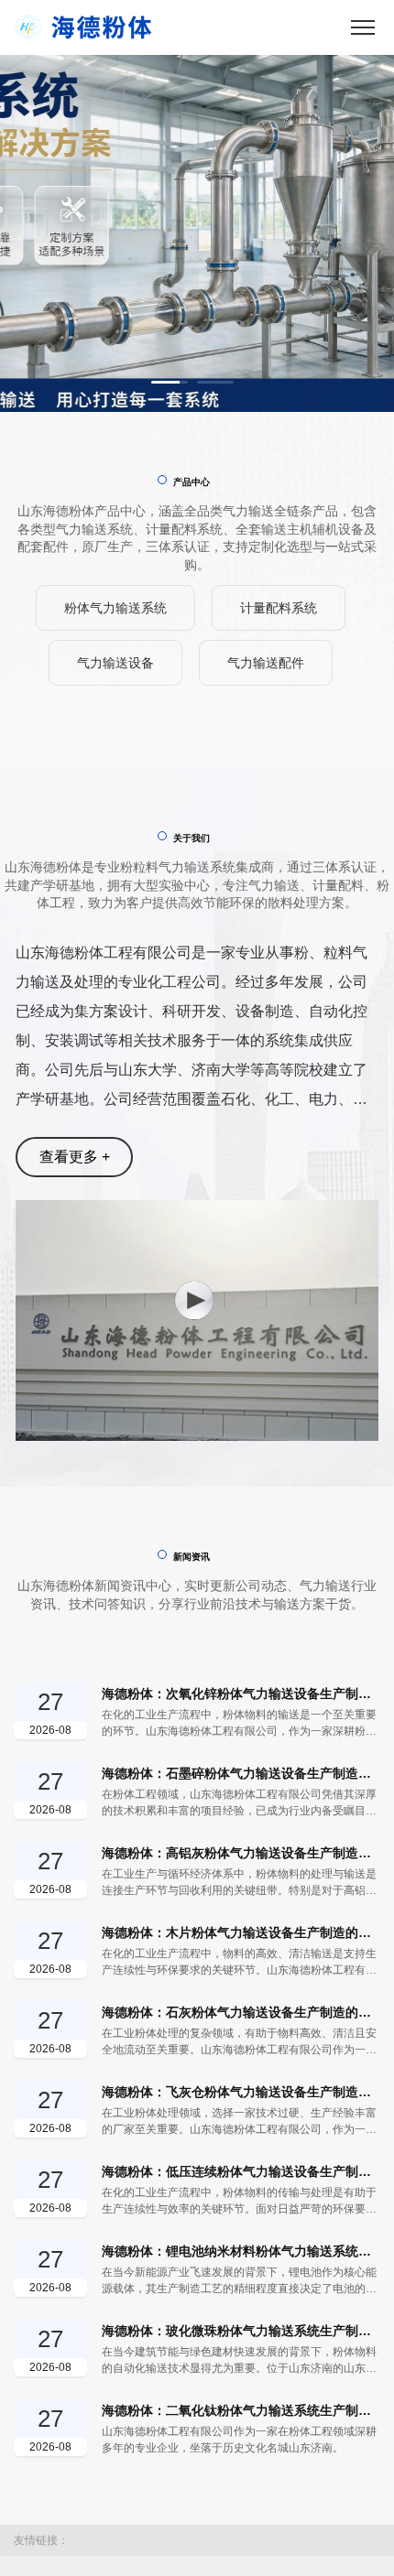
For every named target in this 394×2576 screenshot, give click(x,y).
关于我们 (192, 1830)
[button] (170, 382)
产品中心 (192, 482)
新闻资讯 (192, 2549)
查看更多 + (75, 2149)
